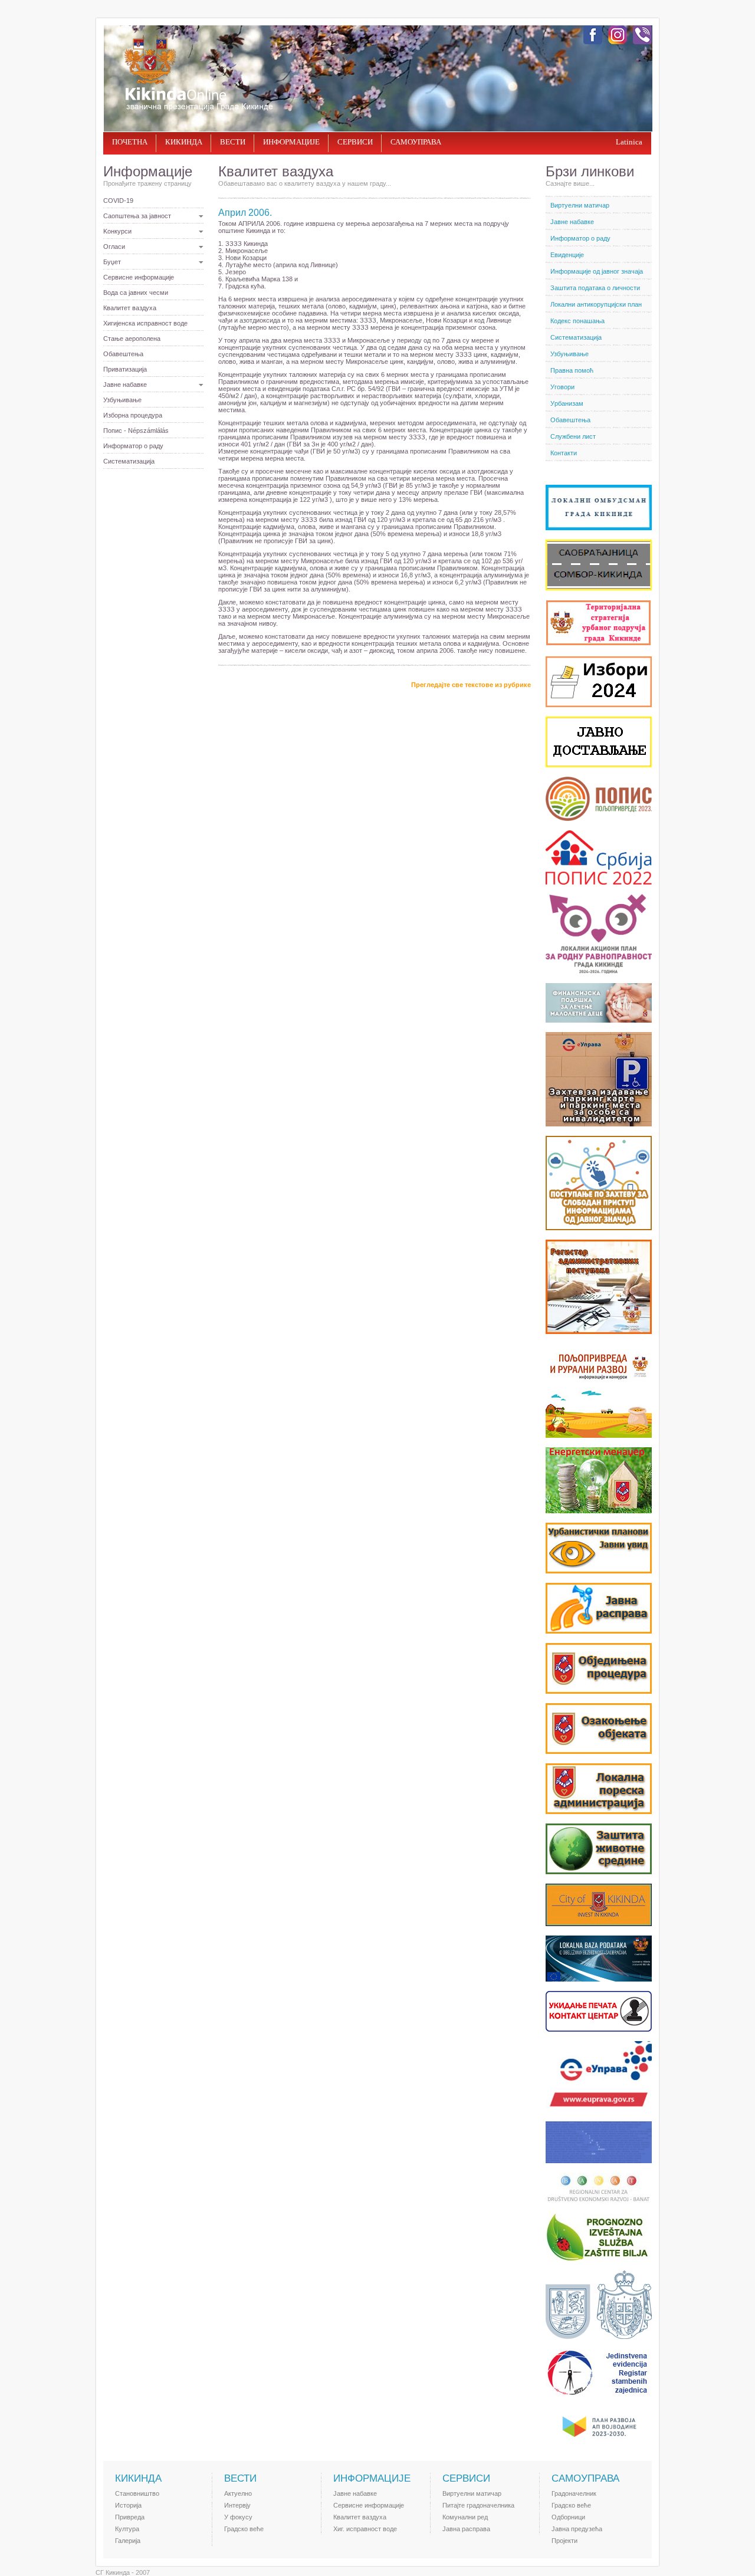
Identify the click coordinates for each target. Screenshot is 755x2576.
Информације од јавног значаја (597, 271)
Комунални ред (465, 2517)
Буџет (112, 262)
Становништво (137, 2493)
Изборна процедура (133, 415)
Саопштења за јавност (137, 216)
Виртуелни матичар (580, 205)
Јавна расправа (466, 2529)
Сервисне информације (139, 277)
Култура (127, 2529)
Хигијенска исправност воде (145, 323)
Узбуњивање (122, 400)
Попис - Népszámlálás (136, 431)
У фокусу (238, 2517)
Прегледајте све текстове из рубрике (471, 685)
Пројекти (564, 2541)
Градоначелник (574, 2493)
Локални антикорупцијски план (596, 304)
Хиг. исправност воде (365, 2529)
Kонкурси (117, 231)
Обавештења (123, 354)
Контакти (564, 453)
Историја (128, 2505)
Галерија (128, 2541)
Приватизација (125, 369)
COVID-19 (118, 201)
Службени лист (573, 436)
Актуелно (238, 2493)
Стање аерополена (132, 339)
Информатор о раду (133, 446)
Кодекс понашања (577, 321)
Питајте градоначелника (478, 2505)
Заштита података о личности (595, 288)
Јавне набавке (125, 385)
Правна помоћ (572, 370)
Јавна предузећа (577, 2529)
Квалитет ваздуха (130, 308)
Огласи (114, 247)
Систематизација (129, 461)
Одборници (568, 2517)
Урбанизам (567, 403)
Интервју (237, 2505)
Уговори (562, 387)
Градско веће (244, 2529)
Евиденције (567, 255)
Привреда (130, 2517)
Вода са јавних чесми (136, 293)
